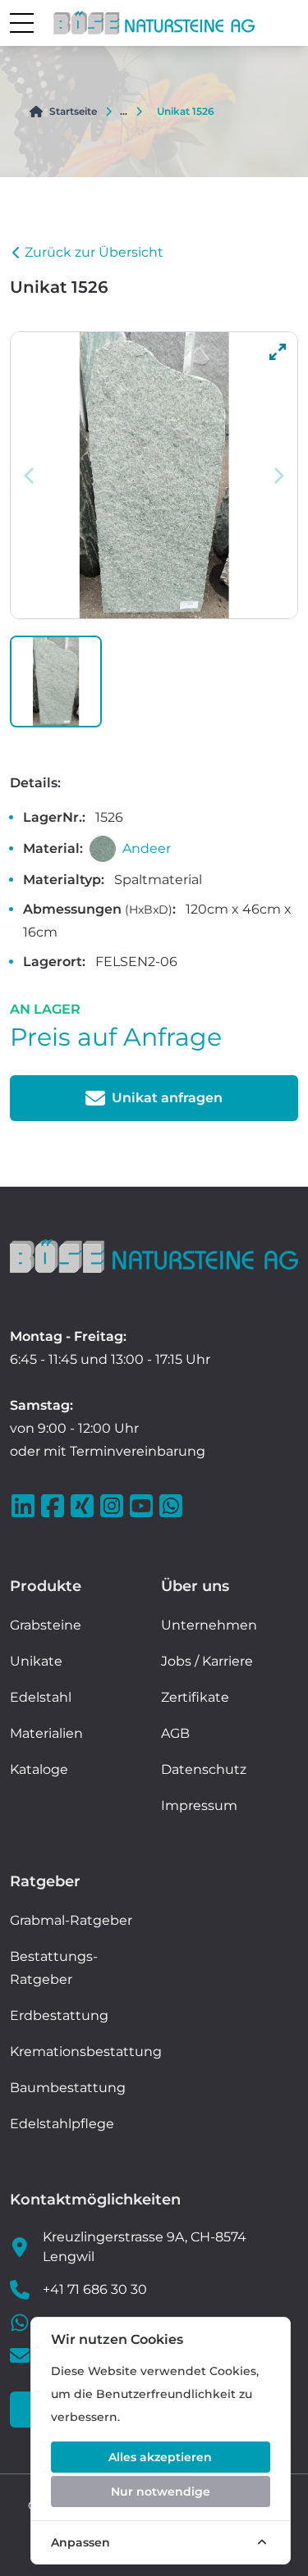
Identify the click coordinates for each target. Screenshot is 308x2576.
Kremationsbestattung (86, 2052)
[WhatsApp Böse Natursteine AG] (172, 1506)
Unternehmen (209, 1625)
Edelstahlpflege (62, 2124)
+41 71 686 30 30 (95, 2289)
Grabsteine (46, 1625)
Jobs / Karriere (207, 1661)
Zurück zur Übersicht (94, 252)
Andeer (147, 848)
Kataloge (39, 1769)
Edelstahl (41, 1697)
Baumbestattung (68, 2088)
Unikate (36, 1661)
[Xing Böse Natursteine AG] (84, 1506)
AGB (175, 1733)
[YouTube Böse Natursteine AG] (143, 1506)
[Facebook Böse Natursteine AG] (54, 1506)
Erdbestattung (59, 2015)
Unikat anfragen (167, 1098)
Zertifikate (195, 1697)
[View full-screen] (278, 352)
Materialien (46, 1733)
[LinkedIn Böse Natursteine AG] (25, 1506)
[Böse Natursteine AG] (154, 1256)
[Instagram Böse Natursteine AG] (113, 1506)
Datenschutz (204, 1769)
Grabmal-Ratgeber (71, 1920)
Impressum (199, 1805)
